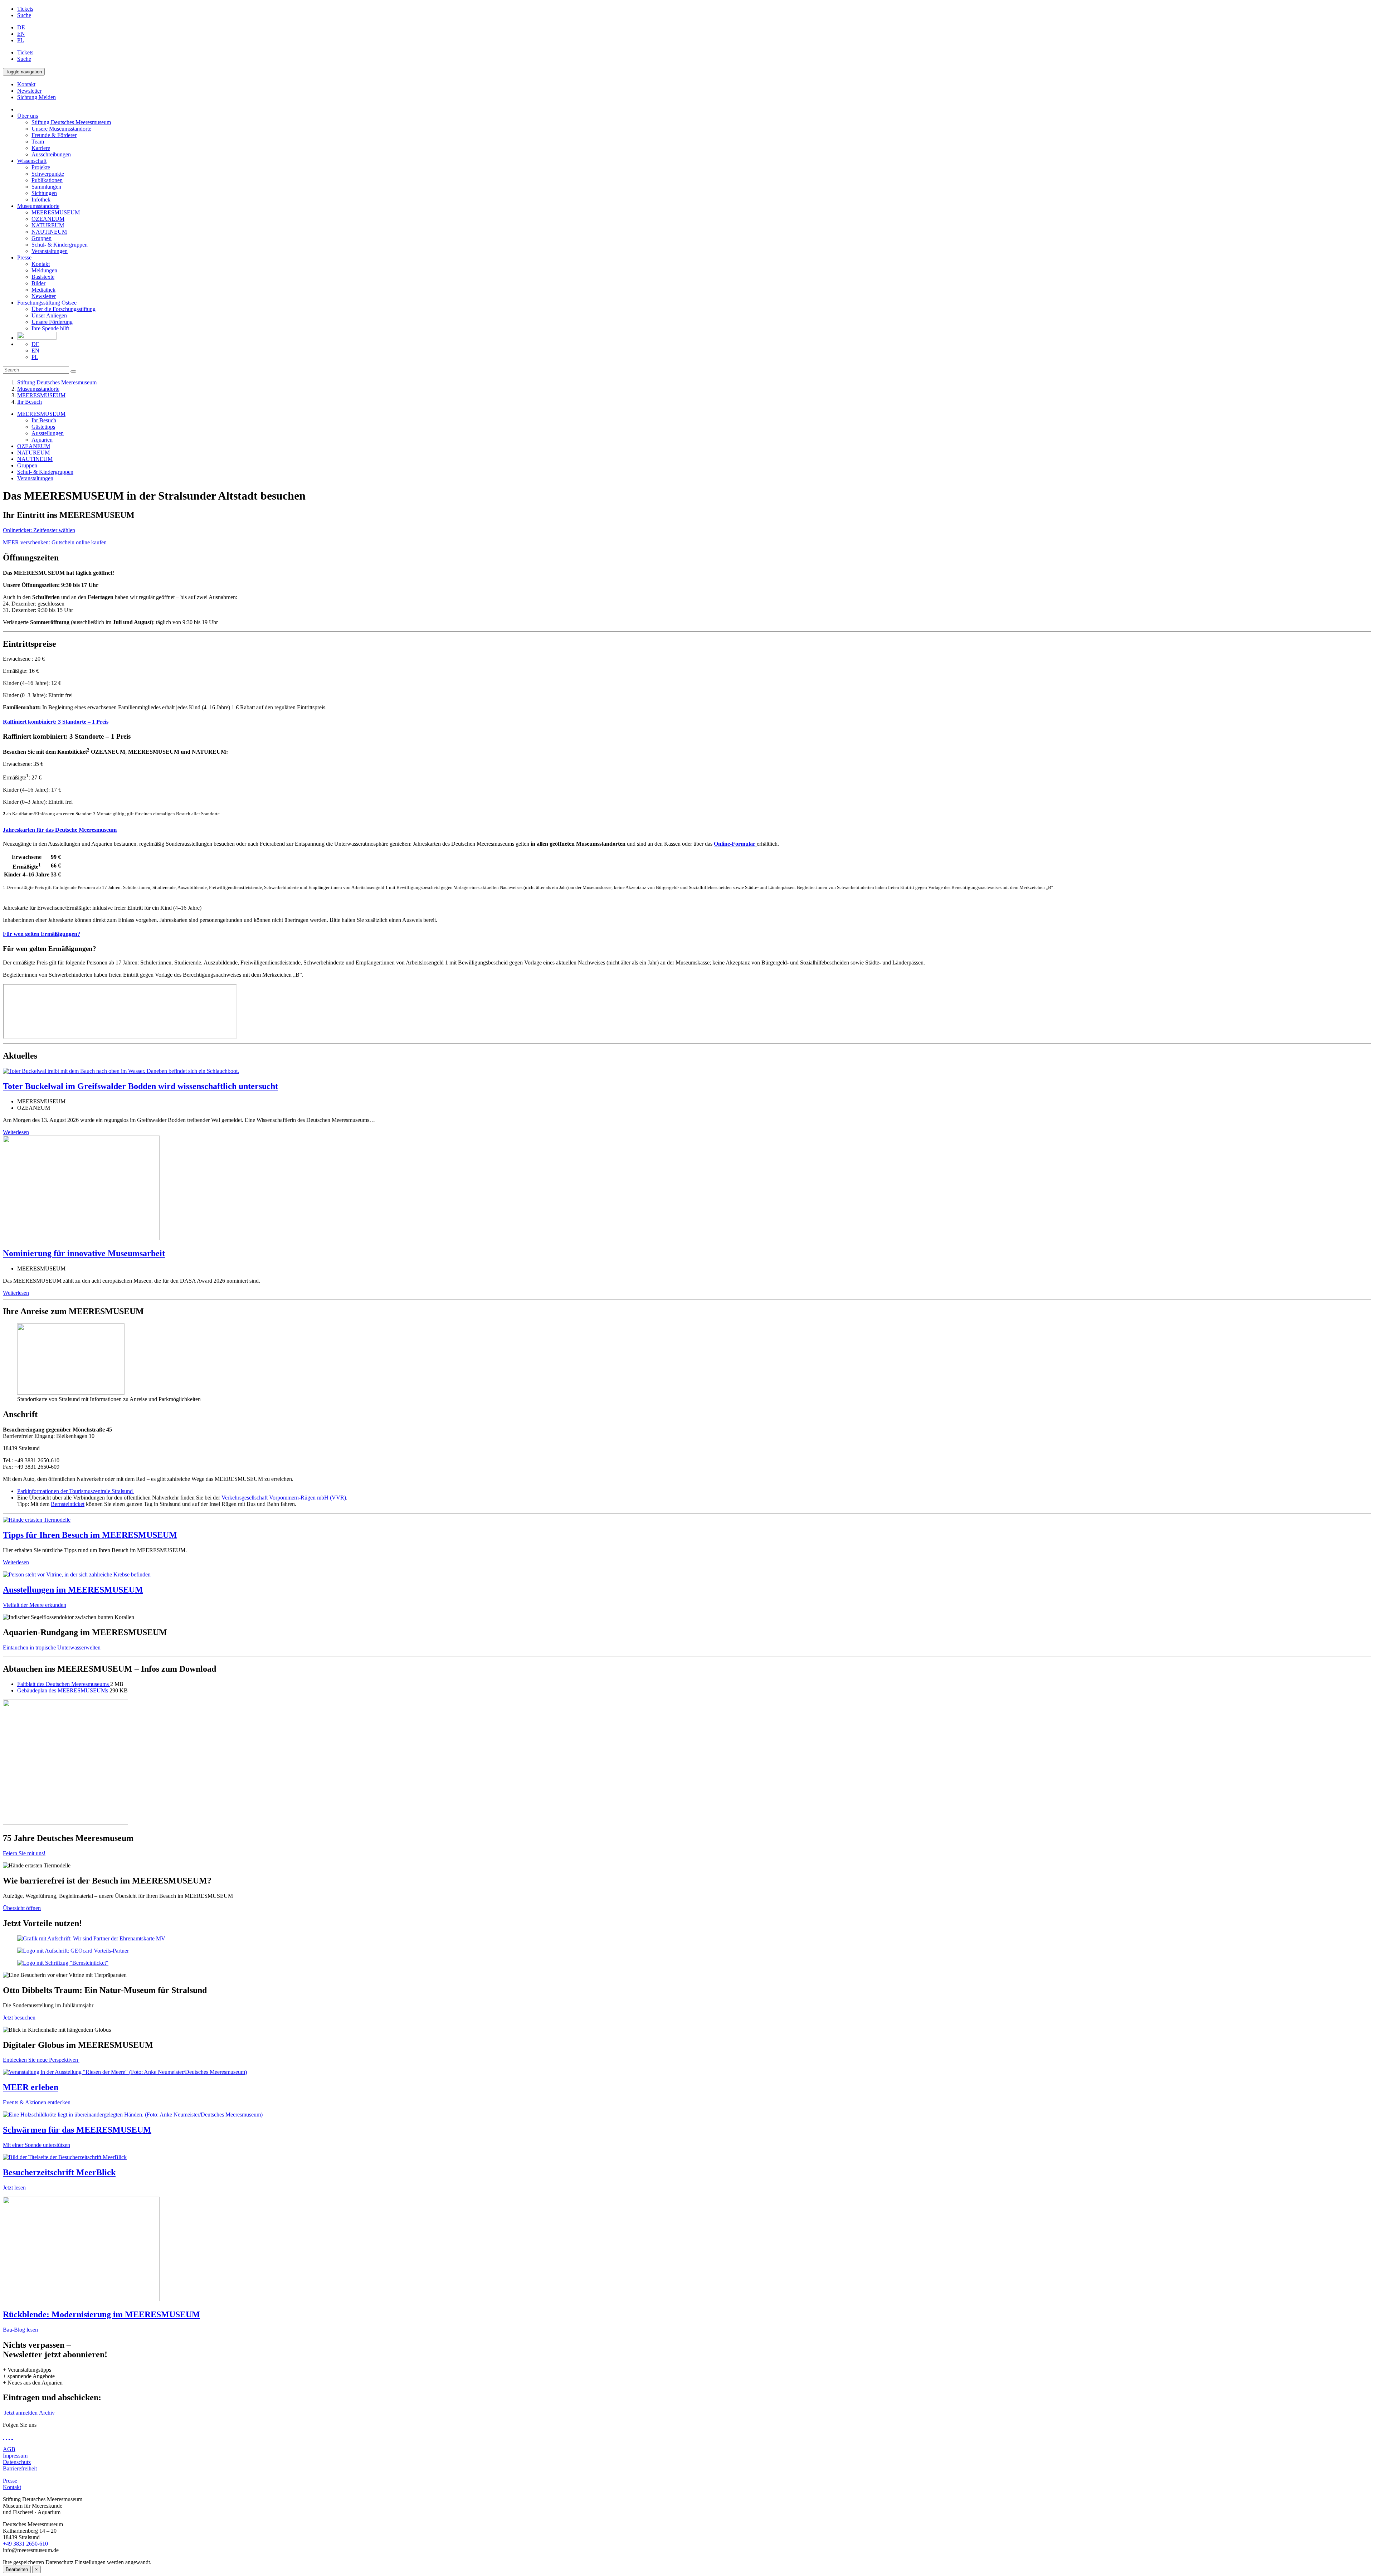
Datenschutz (17, 2462)
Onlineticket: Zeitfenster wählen (39, 530)
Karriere (41, 148)
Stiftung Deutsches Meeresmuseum (71, 122)
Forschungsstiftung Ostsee (47, 303)
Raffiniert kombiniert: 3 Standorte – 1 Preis (56, 722)
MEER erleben (31, 2087)
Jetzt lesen (14, 2188)
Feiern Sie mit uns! (24, 1853)
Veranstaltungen (50, 251)
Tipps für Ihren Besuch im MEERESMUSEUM (90, 1535)
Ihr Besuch (30, 402)
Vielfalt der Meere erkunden (35, 1605)
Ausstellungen (48, 433)
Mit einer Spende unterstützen (36, 2145)
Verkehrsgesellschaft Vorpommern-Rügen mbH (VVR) (284, 1498)
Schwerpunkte (48, 174)
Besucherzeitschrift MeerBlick (59, 2172)
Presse (24, 257)
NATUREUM (48, 225)
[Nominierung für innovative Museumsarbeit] (81, 1238)
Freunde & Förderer (54, 135)
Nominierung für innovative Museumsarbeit (84, 1253)
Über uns (28, 116)
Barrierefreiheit (20, 2468)
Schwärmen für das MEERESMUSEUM (77, 2130)
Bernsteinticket (68, 1504)
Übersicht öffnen (22, 1908)
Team (38, 142)
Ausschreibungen (51, 154)
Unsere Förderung (52, 322)
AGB (9, 2449)
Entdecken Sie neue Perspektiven (41, 2060)
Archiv (47, 2413)
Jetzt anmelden (20, 2413)
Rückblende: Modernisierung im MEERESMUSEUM (101, 2314)
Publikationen (47, 180)
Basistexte (43, 277)
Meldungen (44, 270)
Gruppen (42, 238)
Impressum (15, 2456)
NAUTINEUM (49, 232)
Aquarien (42, 440)
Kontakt (41, 264)
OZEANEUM (48, 219)
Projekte (41, 167)
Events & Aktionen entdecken (37, 2102)
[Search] (73, 371)
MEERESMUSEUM (56, 212)
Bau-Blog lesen (20, 2330)
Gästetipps (43, 427)
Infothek (41, 200)
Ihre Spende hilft (50, 328)
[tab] (687, 722)
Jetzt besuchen (19, 2018)
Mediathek (43, 290)
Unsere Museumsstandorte (61, 129)
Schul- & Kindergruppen (60, 245)
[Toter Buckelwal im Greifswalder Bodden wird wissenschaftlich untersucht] (121, 1071)
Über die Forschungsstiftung (64, 309)
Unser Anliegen (49, 315)
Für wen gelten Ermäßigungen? (42, 934)
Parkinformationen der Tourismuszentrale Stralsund (76, 1491)
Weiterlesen (16, 1132)
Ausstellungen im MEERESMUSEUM (73, 1590)
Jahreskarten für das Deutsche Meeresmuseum (60, 830)
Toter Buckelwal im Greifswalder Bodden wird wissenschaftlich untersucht (140, 1086)
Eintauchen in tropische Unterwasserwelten (52, 1647)
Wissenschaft (32, 161)
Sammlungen (46, 187)
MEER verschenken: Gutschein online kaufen (55, 542)
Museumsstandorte (38, 206)
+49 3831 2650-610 (25, 2544)
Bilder (38, 283)
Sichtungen (44, 193)
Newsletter (44, 296)
